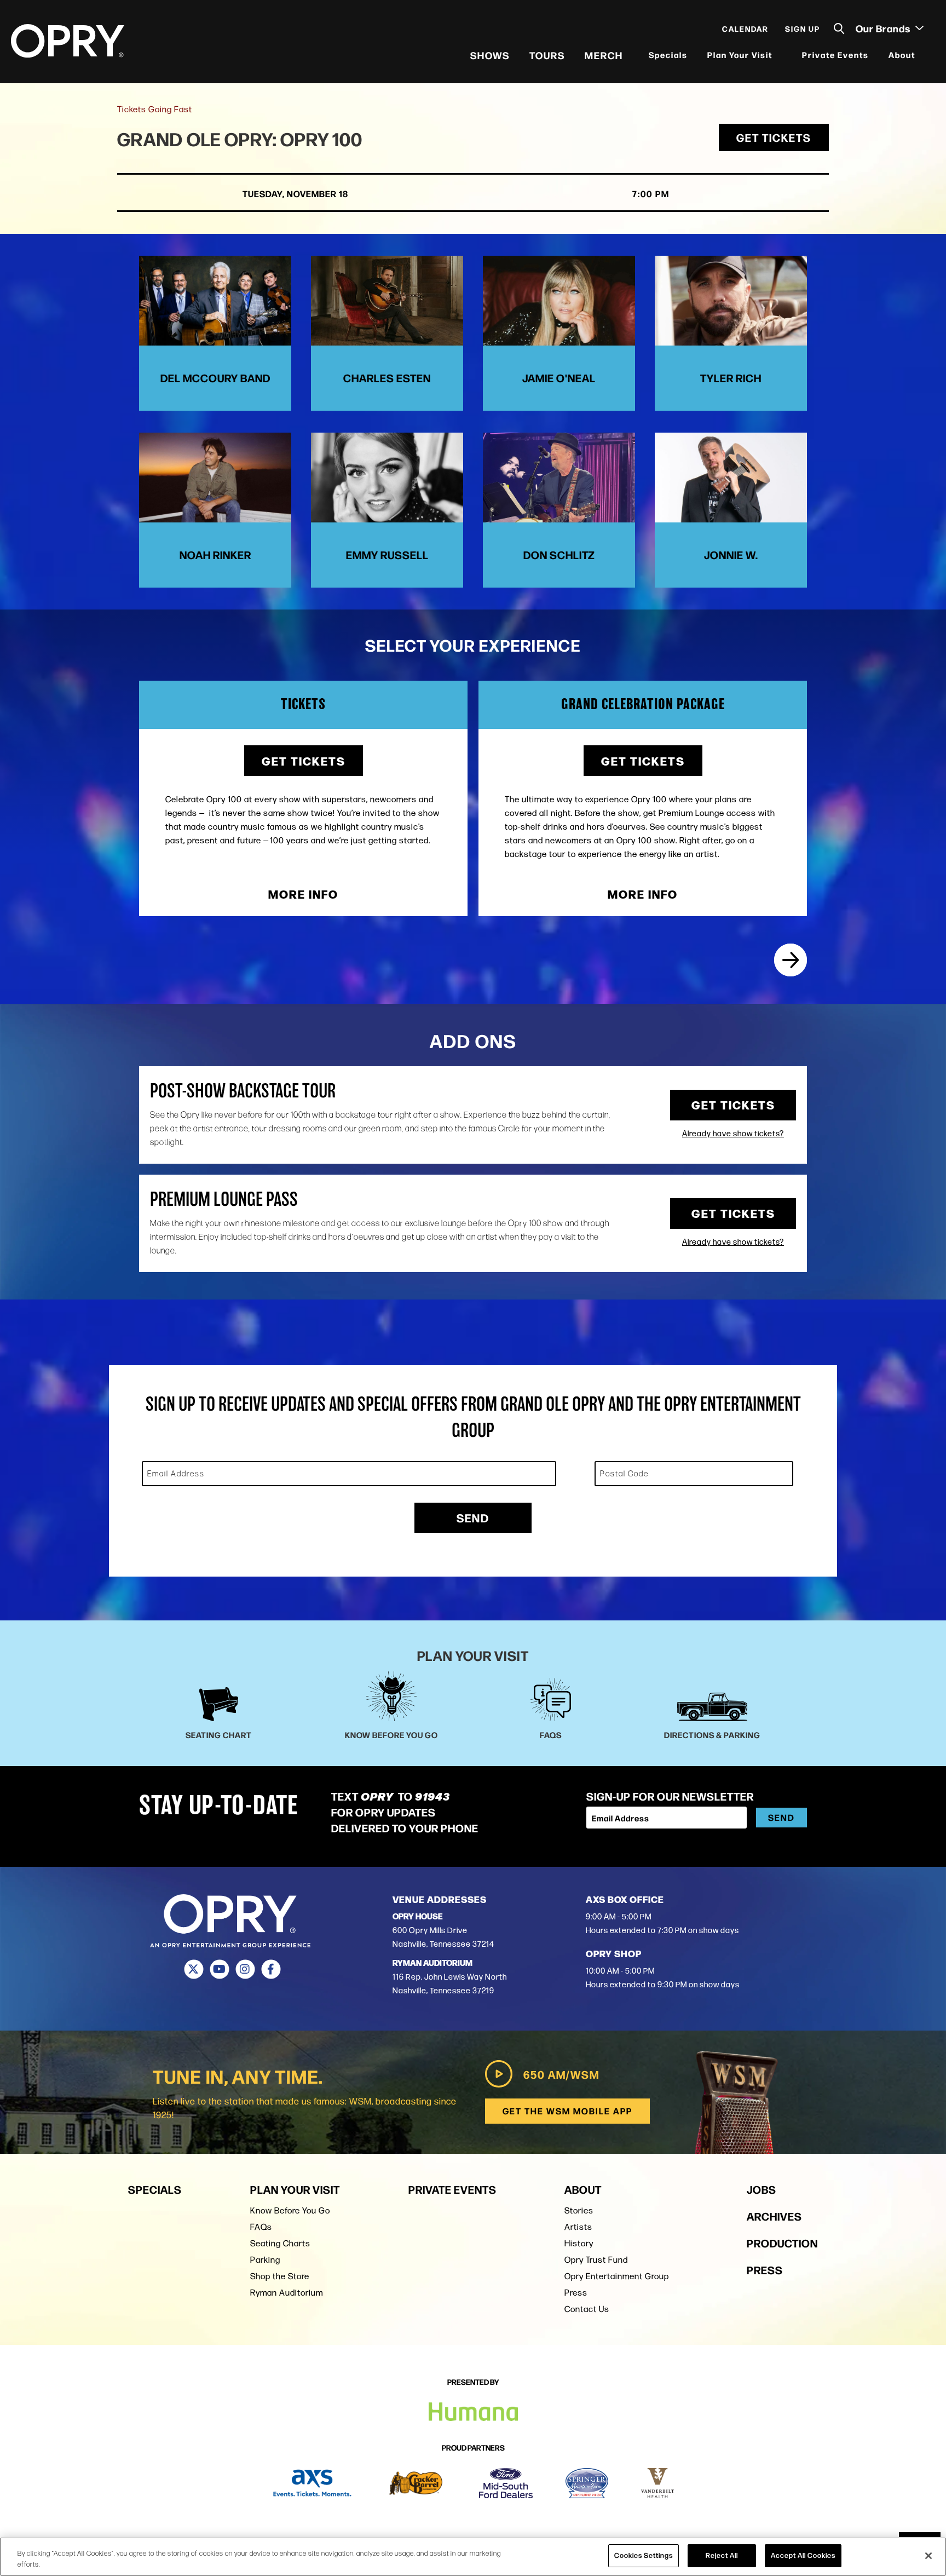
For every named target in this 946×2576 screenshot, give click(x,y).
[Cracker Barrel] (416, 2483)
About (902, 54)
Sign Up (803, 28)
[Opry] (68, 41)
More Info (303, 894)
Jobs (762, 2189)
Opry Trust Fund (596, 2260)
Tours (547, 55)
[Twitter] (194, 1969)
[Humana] (473, 2412)
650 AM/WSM (561, 2074)
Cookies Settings (644, 2555)
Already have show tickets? (733, 1134)
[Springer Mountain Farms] (587, 2483)
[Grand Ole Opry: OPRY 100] (791, 960)
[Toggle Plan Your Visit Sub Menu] (780, 55)
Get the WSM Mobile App (567, 2111)
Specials (668, 54)
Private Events (835, 54)
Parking (265, 2260)
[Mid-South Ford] (506, 2483)
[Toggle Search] (839, 29)
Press (576, 2293)
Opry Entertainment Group (617, 2276)
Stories (579, 2210)
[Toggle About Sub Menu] (922, 55)
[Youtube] (219, 1969)
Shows (490, 55)
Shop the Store (280, 2276)
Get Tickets (774, 137)
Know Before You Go (290, 2210)
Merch (604, 55)
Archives (774, 2216)
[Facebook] (271, 1969)
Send (473, 1517)
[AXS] (312, 2483)
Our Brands (884, 28)
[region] (473, 2557)
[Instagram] (245, 1969)
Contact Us (587, 2309)
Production (782, 2243)
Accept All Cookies (803, 2555)
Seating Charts (280, 2243)
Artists (578, 2227)
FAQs (261, 2227)
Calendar (745, 28)
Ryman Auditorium (287, 2293)
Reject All (722, 2555)
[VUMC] (658, 2483)
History (579, 2243)
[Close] (928, 2556)
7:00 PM (651, 194)
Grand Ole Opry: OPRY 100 (240, 138)
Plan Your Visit (740, 54)
